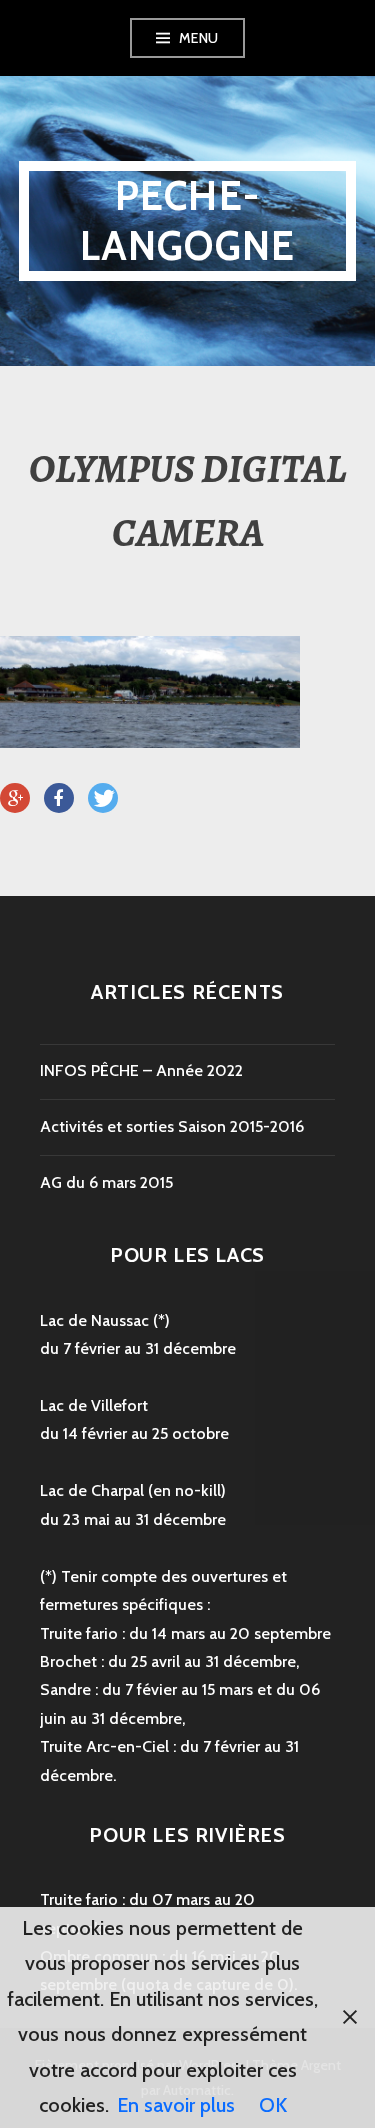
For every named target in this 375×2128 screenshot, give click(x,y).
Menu (199, 38)
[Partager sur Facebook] (59, 799)
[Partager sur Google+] (15, 799)
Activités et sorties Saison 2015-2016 (172, 1126)
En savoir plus (176, 2105)
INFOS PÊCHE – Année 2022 (141, 1070)
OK (273, 2105)
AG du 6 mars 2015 (106, 1182)
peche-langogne (188, 220)
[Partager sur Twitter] (103, 799)
